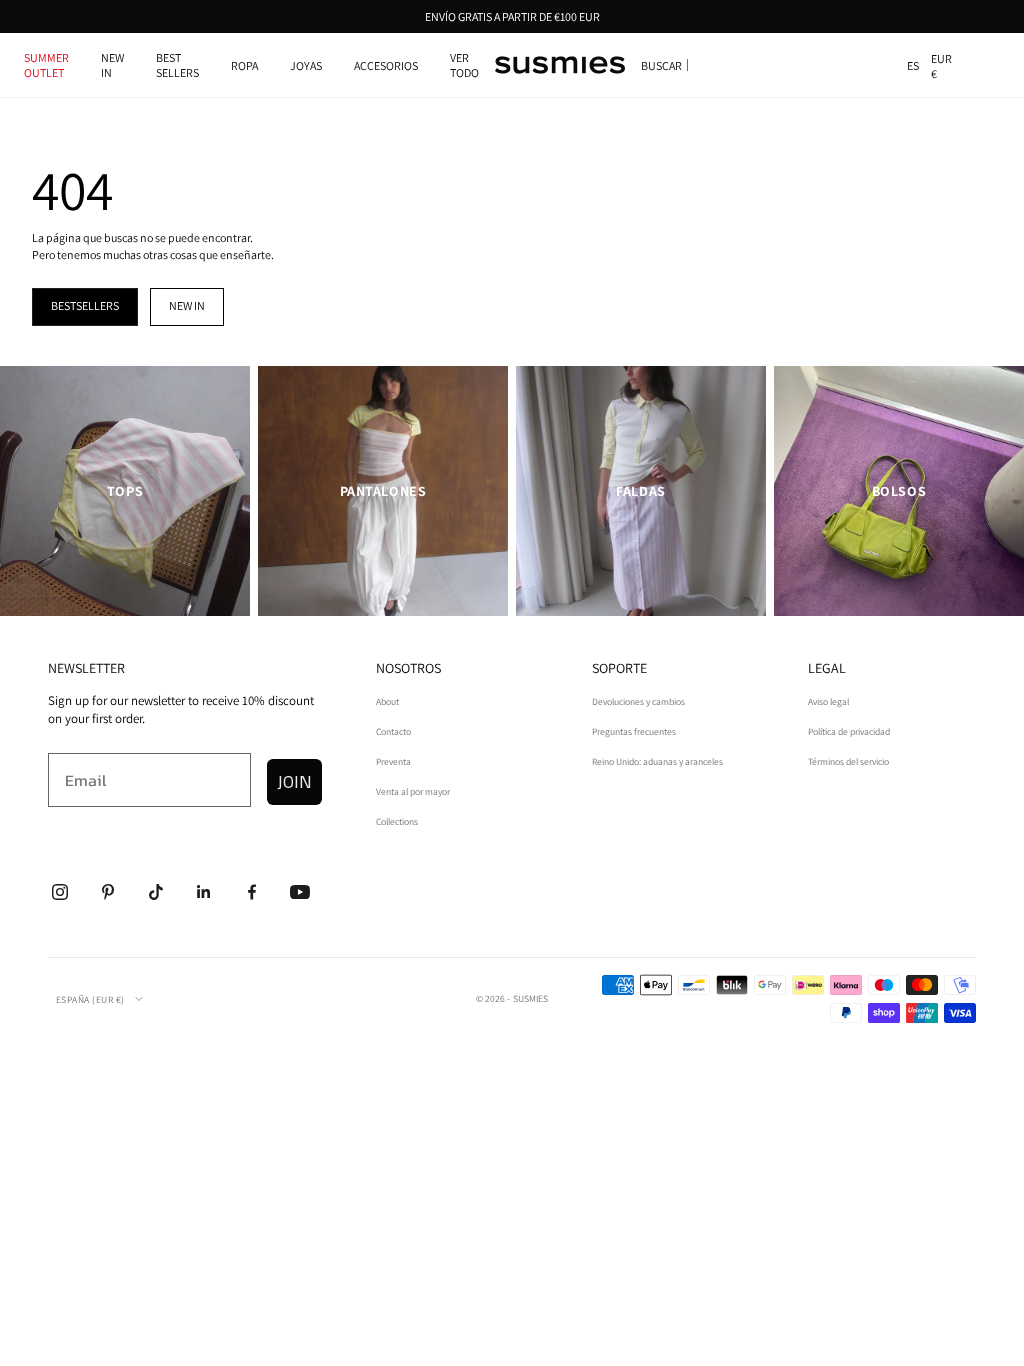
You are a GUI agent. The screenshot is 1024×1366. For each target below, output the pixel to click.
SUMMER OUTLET (46, 65)
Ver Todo (464, 65)
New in (187, 305)
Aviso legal (828, 701)
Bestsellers (85, 305)
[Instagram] (60, 892)
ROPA (244, 65)
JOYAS (306, 65)
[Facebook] (252, 892)
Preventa (393, 761)
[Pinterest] (108, 892)
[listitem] (125, 491)
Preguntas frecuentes (634, 731)
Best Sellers (177, 65)
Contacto (393, 731)
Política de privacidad (849, 731)
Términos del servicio (848, 761)
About (387, 701)
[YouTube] (300, 892)
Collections (397, 821)
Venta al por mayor (413, 791)
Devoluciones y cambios (638, 701)
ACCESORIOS (386, 65)
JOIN (294, 781)
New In (112, 65)
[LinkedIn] (204, 892)
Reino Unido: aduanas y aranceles (657, 761)
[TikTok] (156, 892)
